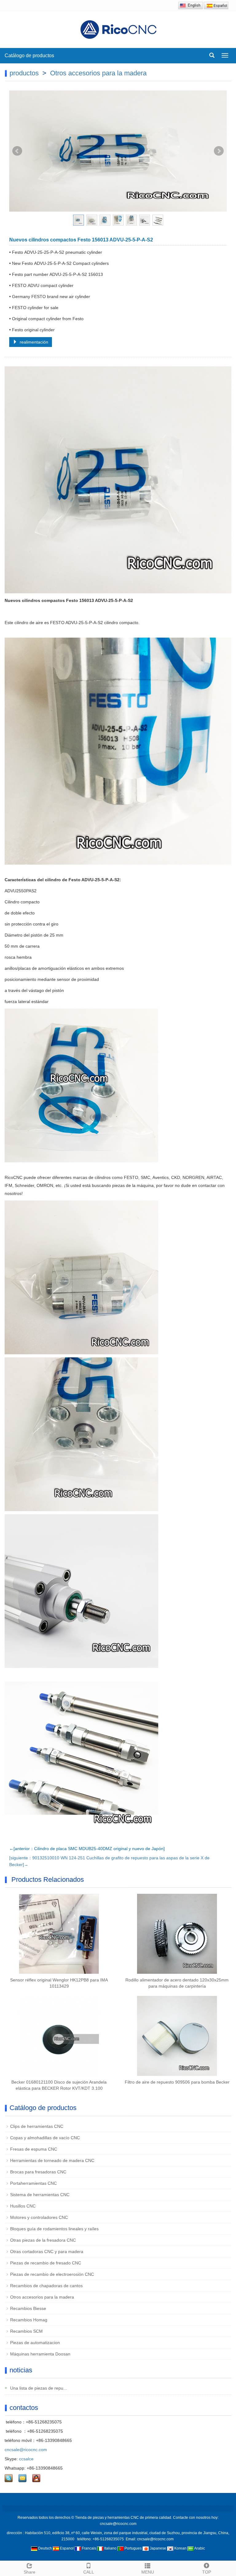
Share (29, 2572)
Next (219, 151)
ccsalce (26, 2459)
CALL (89, 2572)
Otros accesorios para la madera (98, 73)
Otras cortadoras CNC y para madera (47, 2252)
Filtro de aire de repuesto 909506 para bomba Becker (177, 2082)
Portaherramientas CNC (33, 2183)
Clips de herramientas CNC (37, 2126)
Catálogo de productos (30, 56)
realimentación (33, 342)
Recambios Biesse (28, 2308)
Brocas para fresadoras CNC (38, 2172)
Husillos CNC (23, 2206)
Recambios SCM (26, 2331)
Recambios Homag (29, 2320)
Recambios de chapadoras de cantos (46, 2286)
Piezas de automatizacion (35, 2343)
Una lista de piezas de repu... (38, 2388)
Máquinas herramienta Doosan (40, 2354)
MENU (148, 2572)
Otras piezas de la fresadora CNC (43, 2240)
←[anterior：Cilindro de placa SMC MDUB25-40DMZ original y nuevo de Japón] (87, 1849)
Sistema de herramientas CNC (40, 2195)
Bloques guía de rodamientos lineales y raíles (54, 2229)
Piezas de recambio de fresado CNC (46, 2263)
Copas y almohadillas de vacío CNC (45, 2138)
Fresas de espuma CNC (34, 2149)
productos (24, 73)
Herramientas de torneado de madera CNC (52, 2160)
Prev (17, 151)
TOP (207, 2572)
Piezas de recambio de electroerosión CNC (52, 2274)
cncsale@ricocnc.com (26, 2450)
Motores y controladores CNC (39, 2217)
